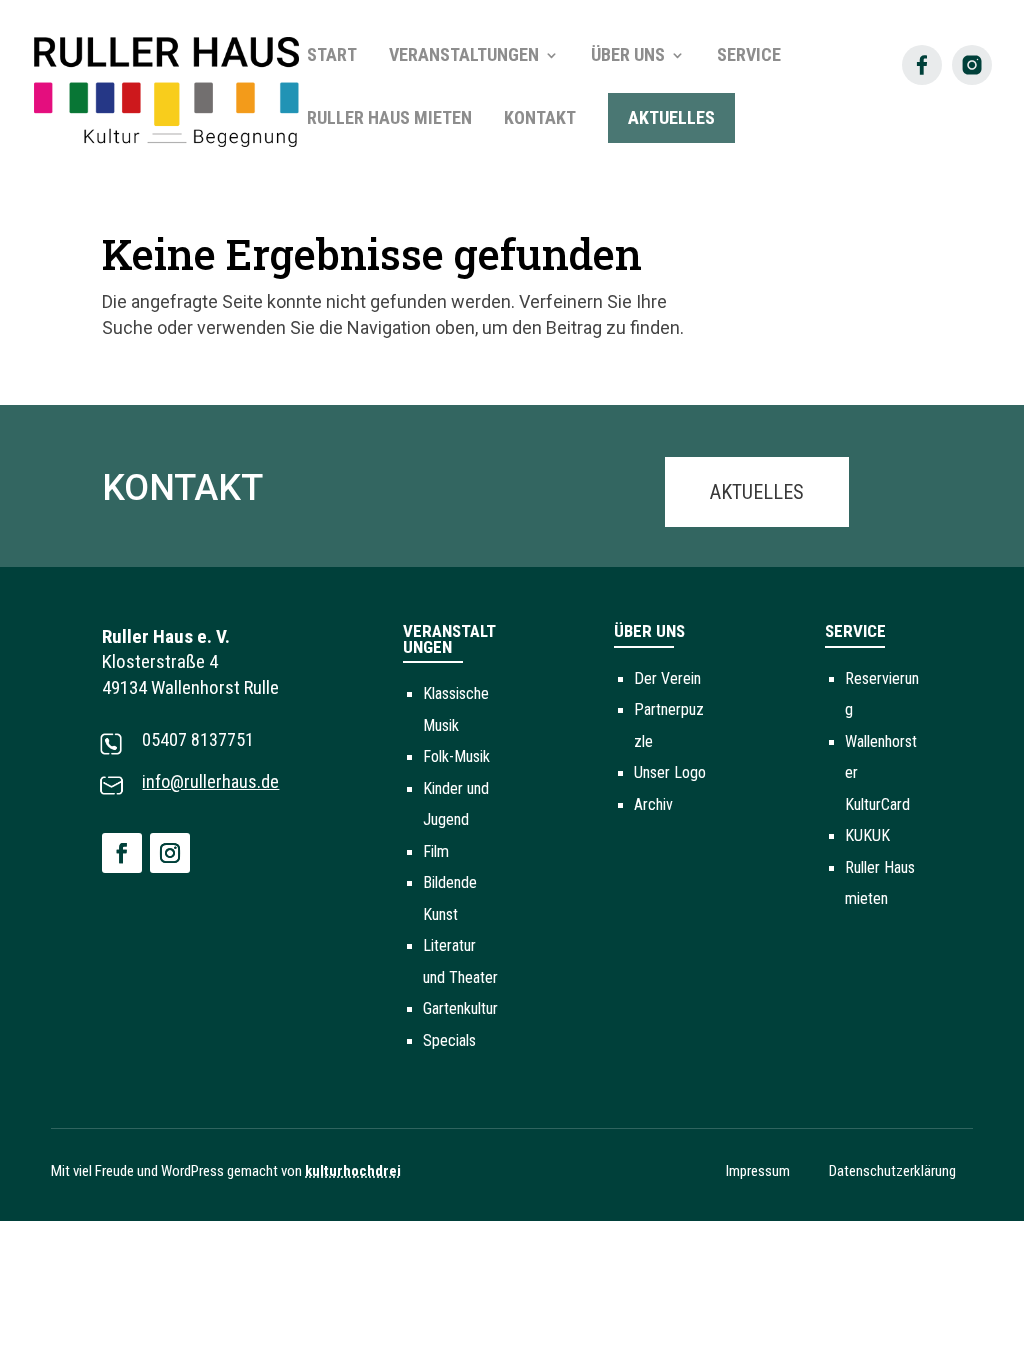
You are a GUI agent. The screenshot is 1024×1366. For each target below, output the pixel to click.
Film (436, 851)
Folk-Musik (456, 756)
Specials (449, 1040)
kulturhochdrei (353, 1171)
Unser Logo (670, 772)
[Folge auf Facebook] (122, 853)
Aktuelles (757, 492)
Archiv (653, 804)
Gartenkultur (460, 1008)
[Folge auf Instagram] (170, 853)
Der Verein (667, 678)
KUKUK (867, 835)
